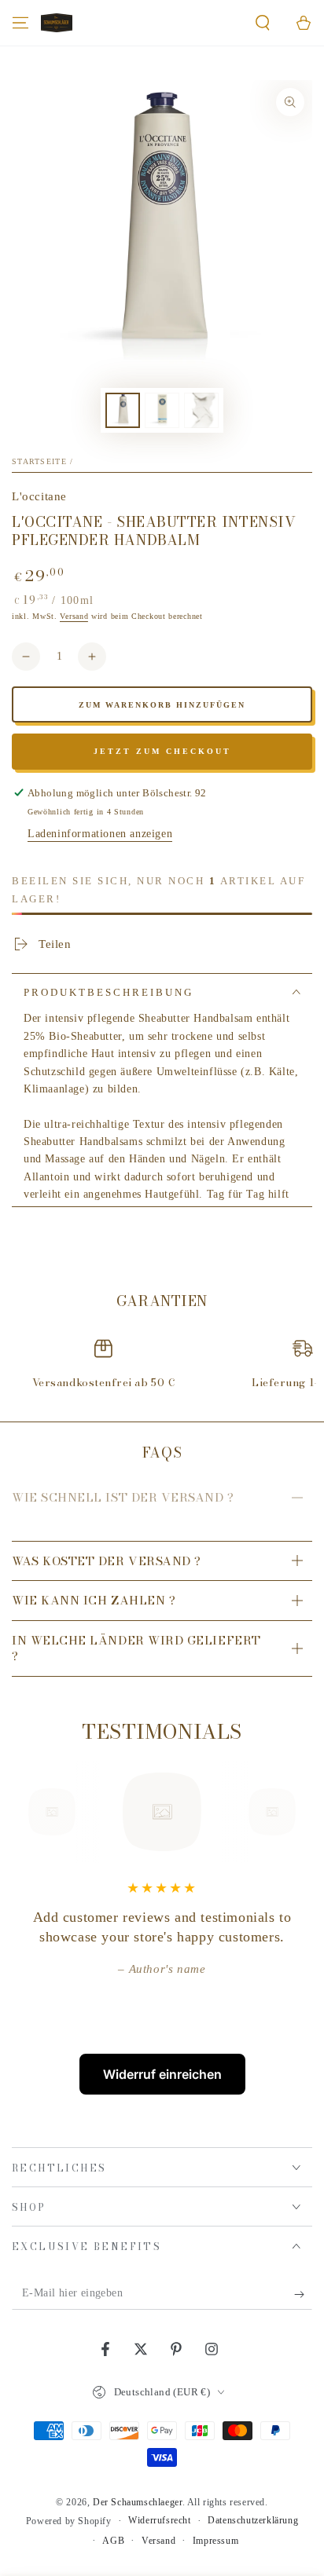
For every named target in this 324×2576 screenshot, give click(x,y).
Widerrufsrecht (159, 2520)
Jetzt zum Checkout (162, 751)
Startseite (39, 461)
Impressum (215, 2541)
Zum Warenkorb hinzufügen (162, 705)
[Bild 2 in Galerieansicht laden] (162, 410)
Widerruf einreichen (162, 2074)
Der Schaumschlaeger (137, 2502)
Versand (74, 616)
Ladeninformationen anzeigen (100, 834)
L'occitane (39, 496)
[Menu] (20, 23)
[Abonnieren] (303, 2294)
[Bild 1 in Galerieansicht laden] (123, 410)
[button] (263, 23)
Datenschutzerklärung (253, 2520)
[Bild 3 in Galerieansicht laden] (201, 410)
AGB (113, 2541)
